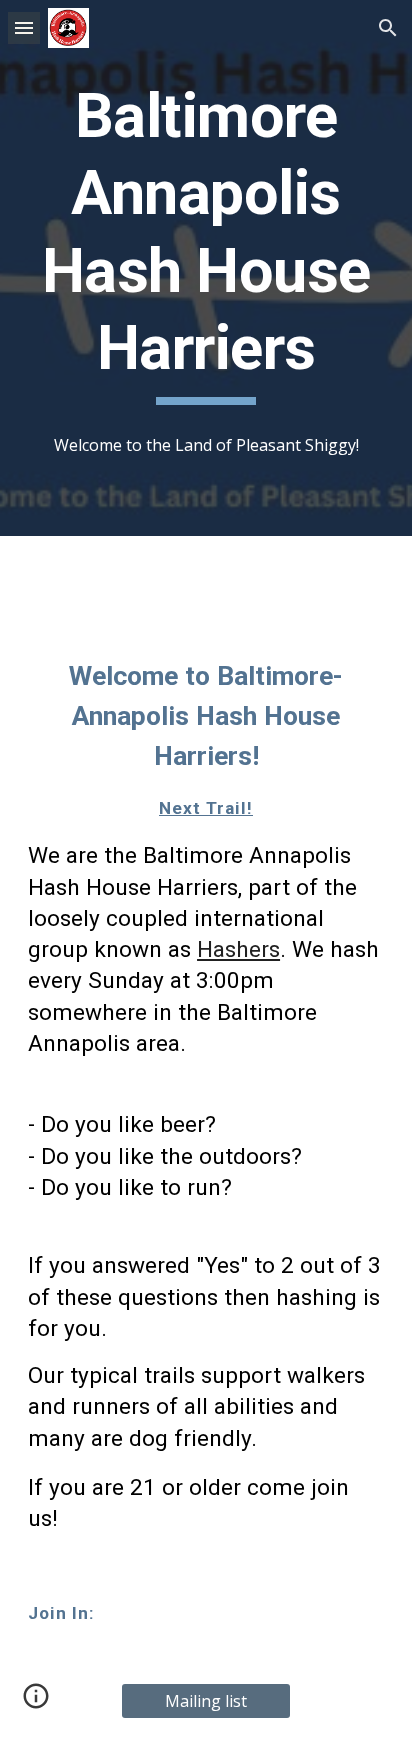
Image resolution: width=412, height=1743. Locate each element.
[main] (206, 241)
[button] (24, 27)
